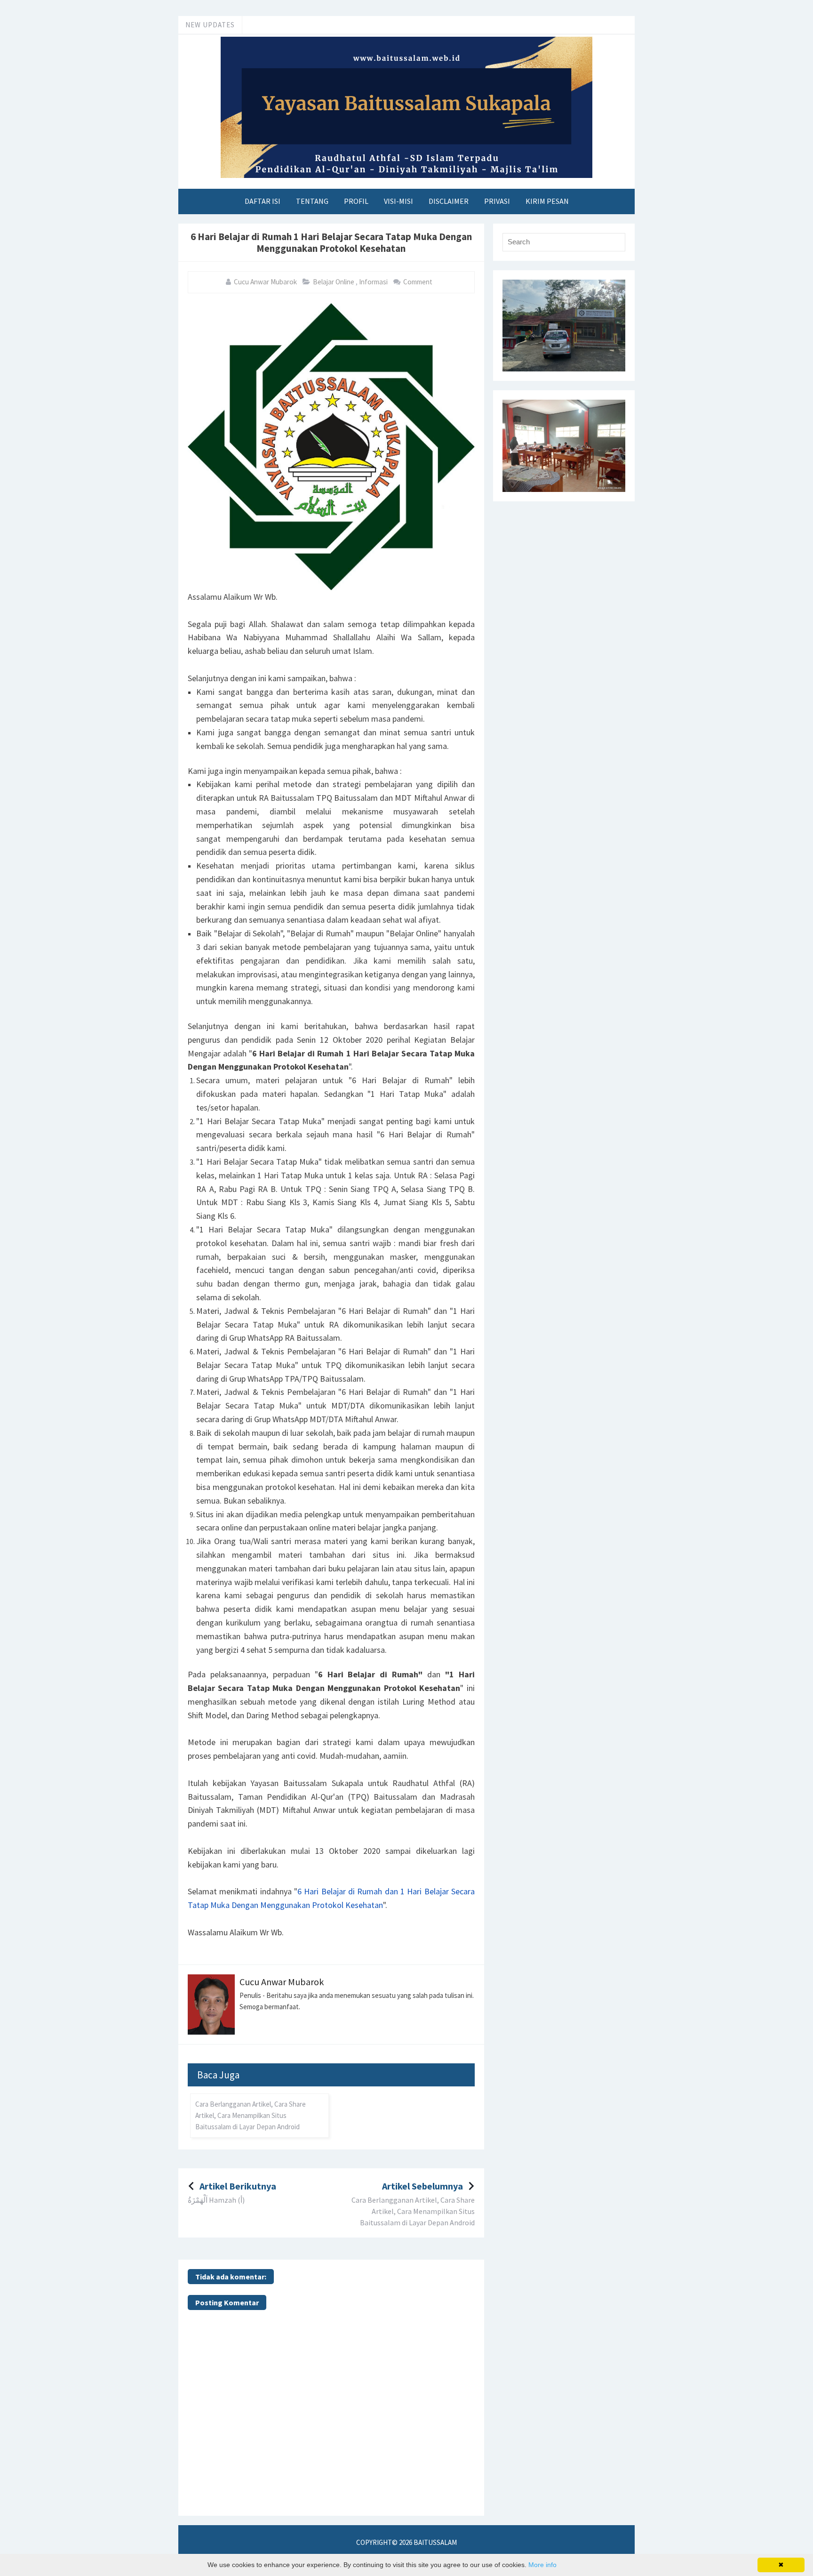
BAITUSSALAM (435, 2542)
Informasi (374, 282)
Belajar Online (334, 282)
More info (542, 2565)
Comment (418, 282)
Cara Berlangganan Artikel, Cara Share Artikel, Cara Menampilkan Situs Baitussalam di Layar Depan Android (251, 2115)
